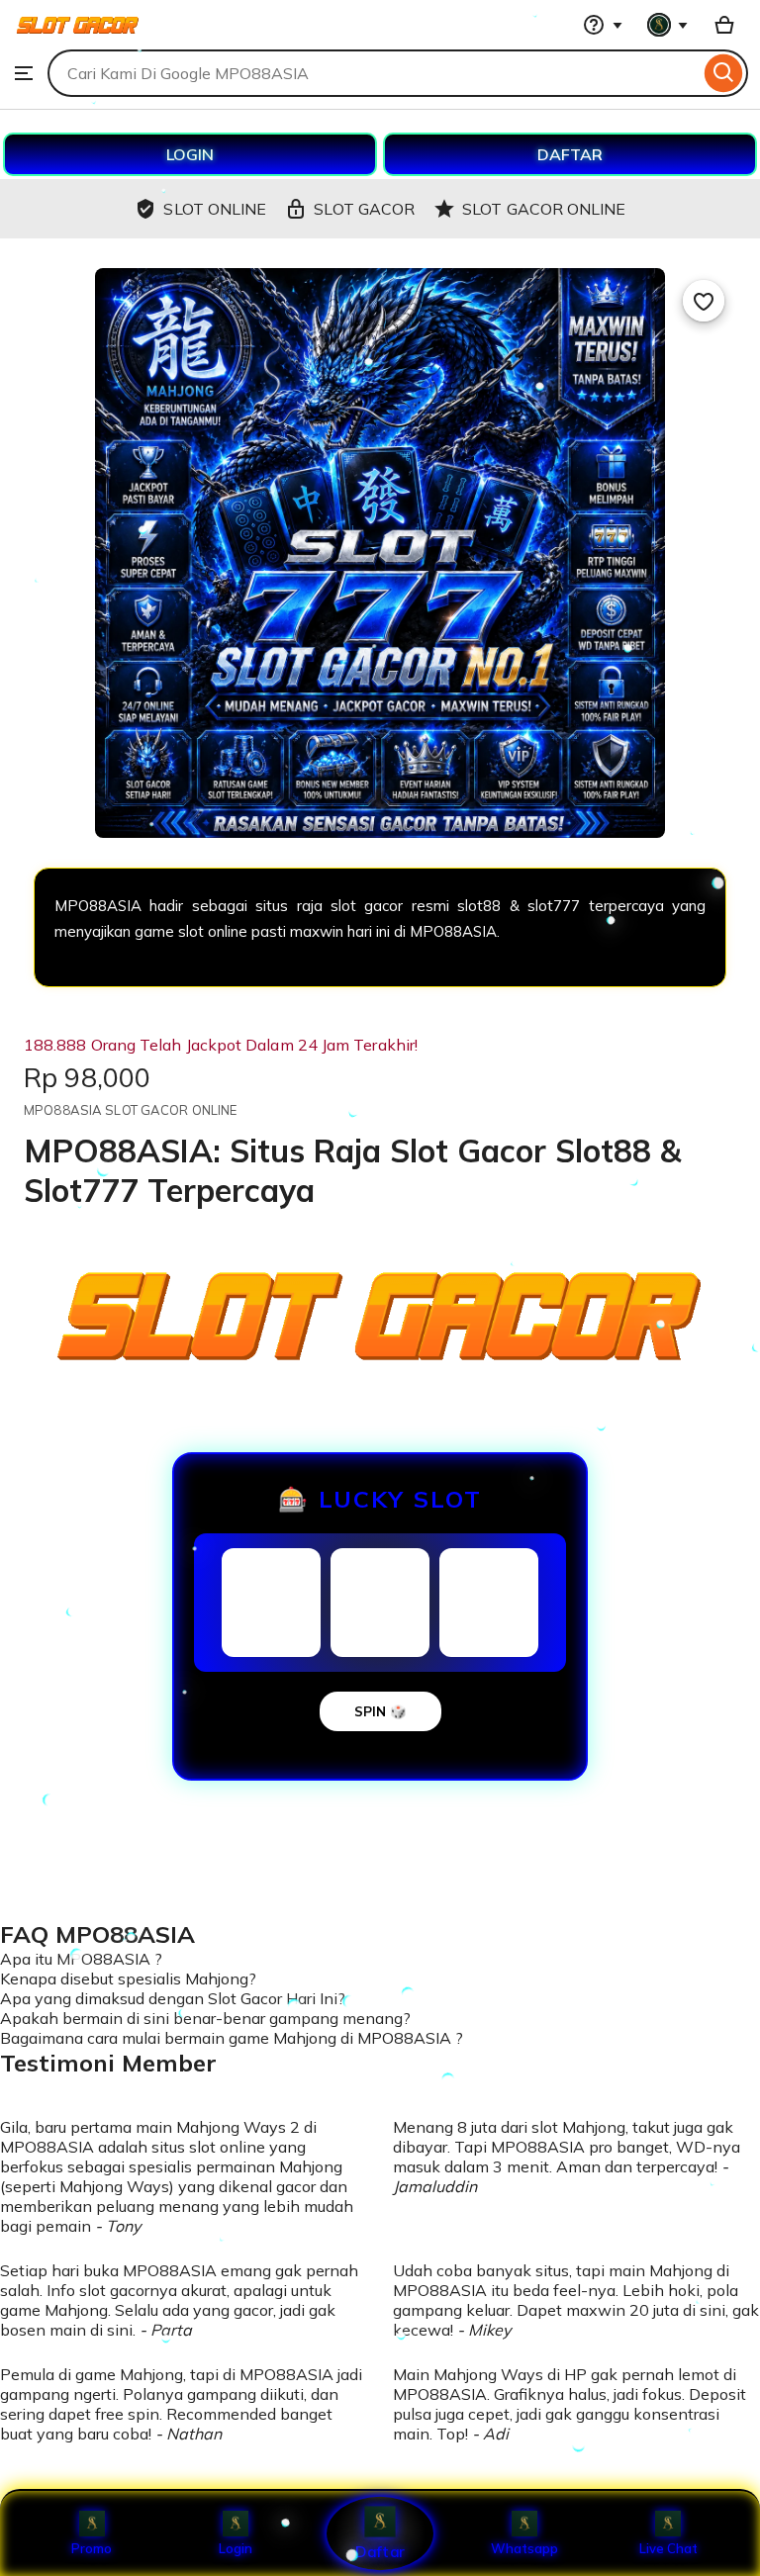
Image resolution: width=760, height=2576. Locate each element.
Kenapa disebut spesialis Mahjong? (128, 1978)
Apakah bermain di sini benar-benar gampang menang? (205, 2018)
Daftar (380, 2551)
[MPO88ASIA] (78, 40)
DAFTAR (570, 154)
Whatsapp (524, 2548)
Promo (92, 2548)
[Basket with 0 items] (724, 25)
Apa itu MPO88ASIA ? (81, 1959)
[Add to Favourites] (704, 301)
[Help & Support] (603, 25)
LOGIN (190, 154)
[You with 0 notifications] (668, 25)
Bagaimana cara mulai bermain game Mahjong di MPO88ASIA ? (232, 2038)
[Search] (724, 73)
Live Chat (668, 2548)
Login (236, 2548)
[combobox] (374, 73)
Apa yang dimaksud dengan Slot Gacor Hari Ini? (173, 1998)
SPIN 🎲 (380, 1711)
